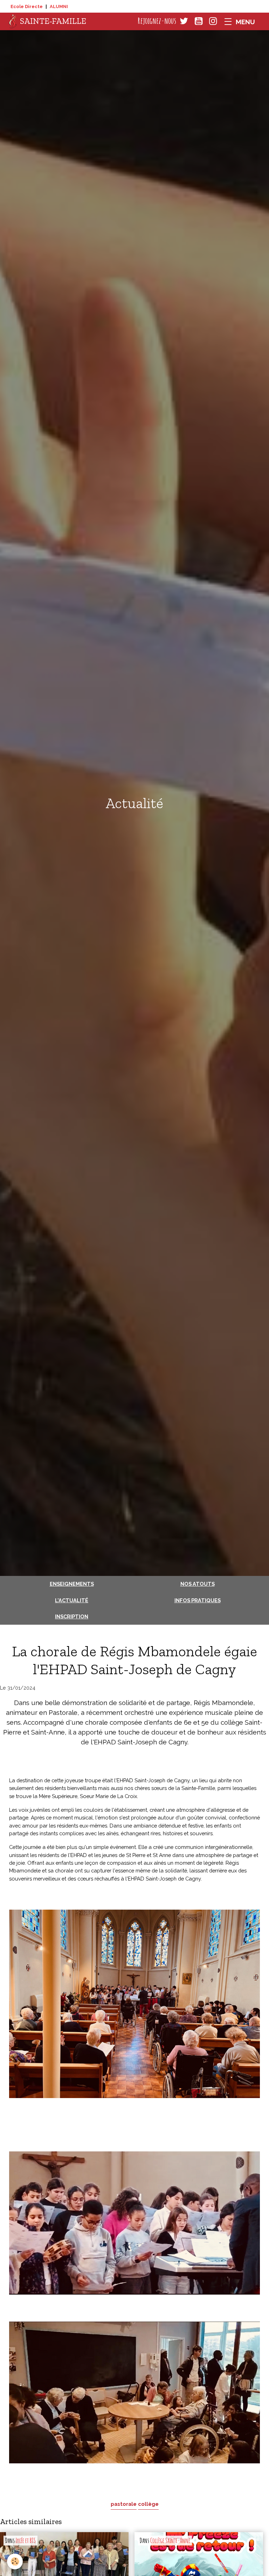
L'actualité (72, 1600)
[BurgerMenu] (240, 21)
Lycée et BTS (26, 2541)
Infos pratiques (198, 1600)
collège (148, 2504)
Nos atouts (198, 1584)
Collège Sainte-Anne (170, 2541)
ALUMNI (59, 6)
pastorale (124, 2504)
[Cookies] (15, 2561)
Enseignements (72, 1584)
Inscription (72, 1616)
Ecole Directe (27, 6)
